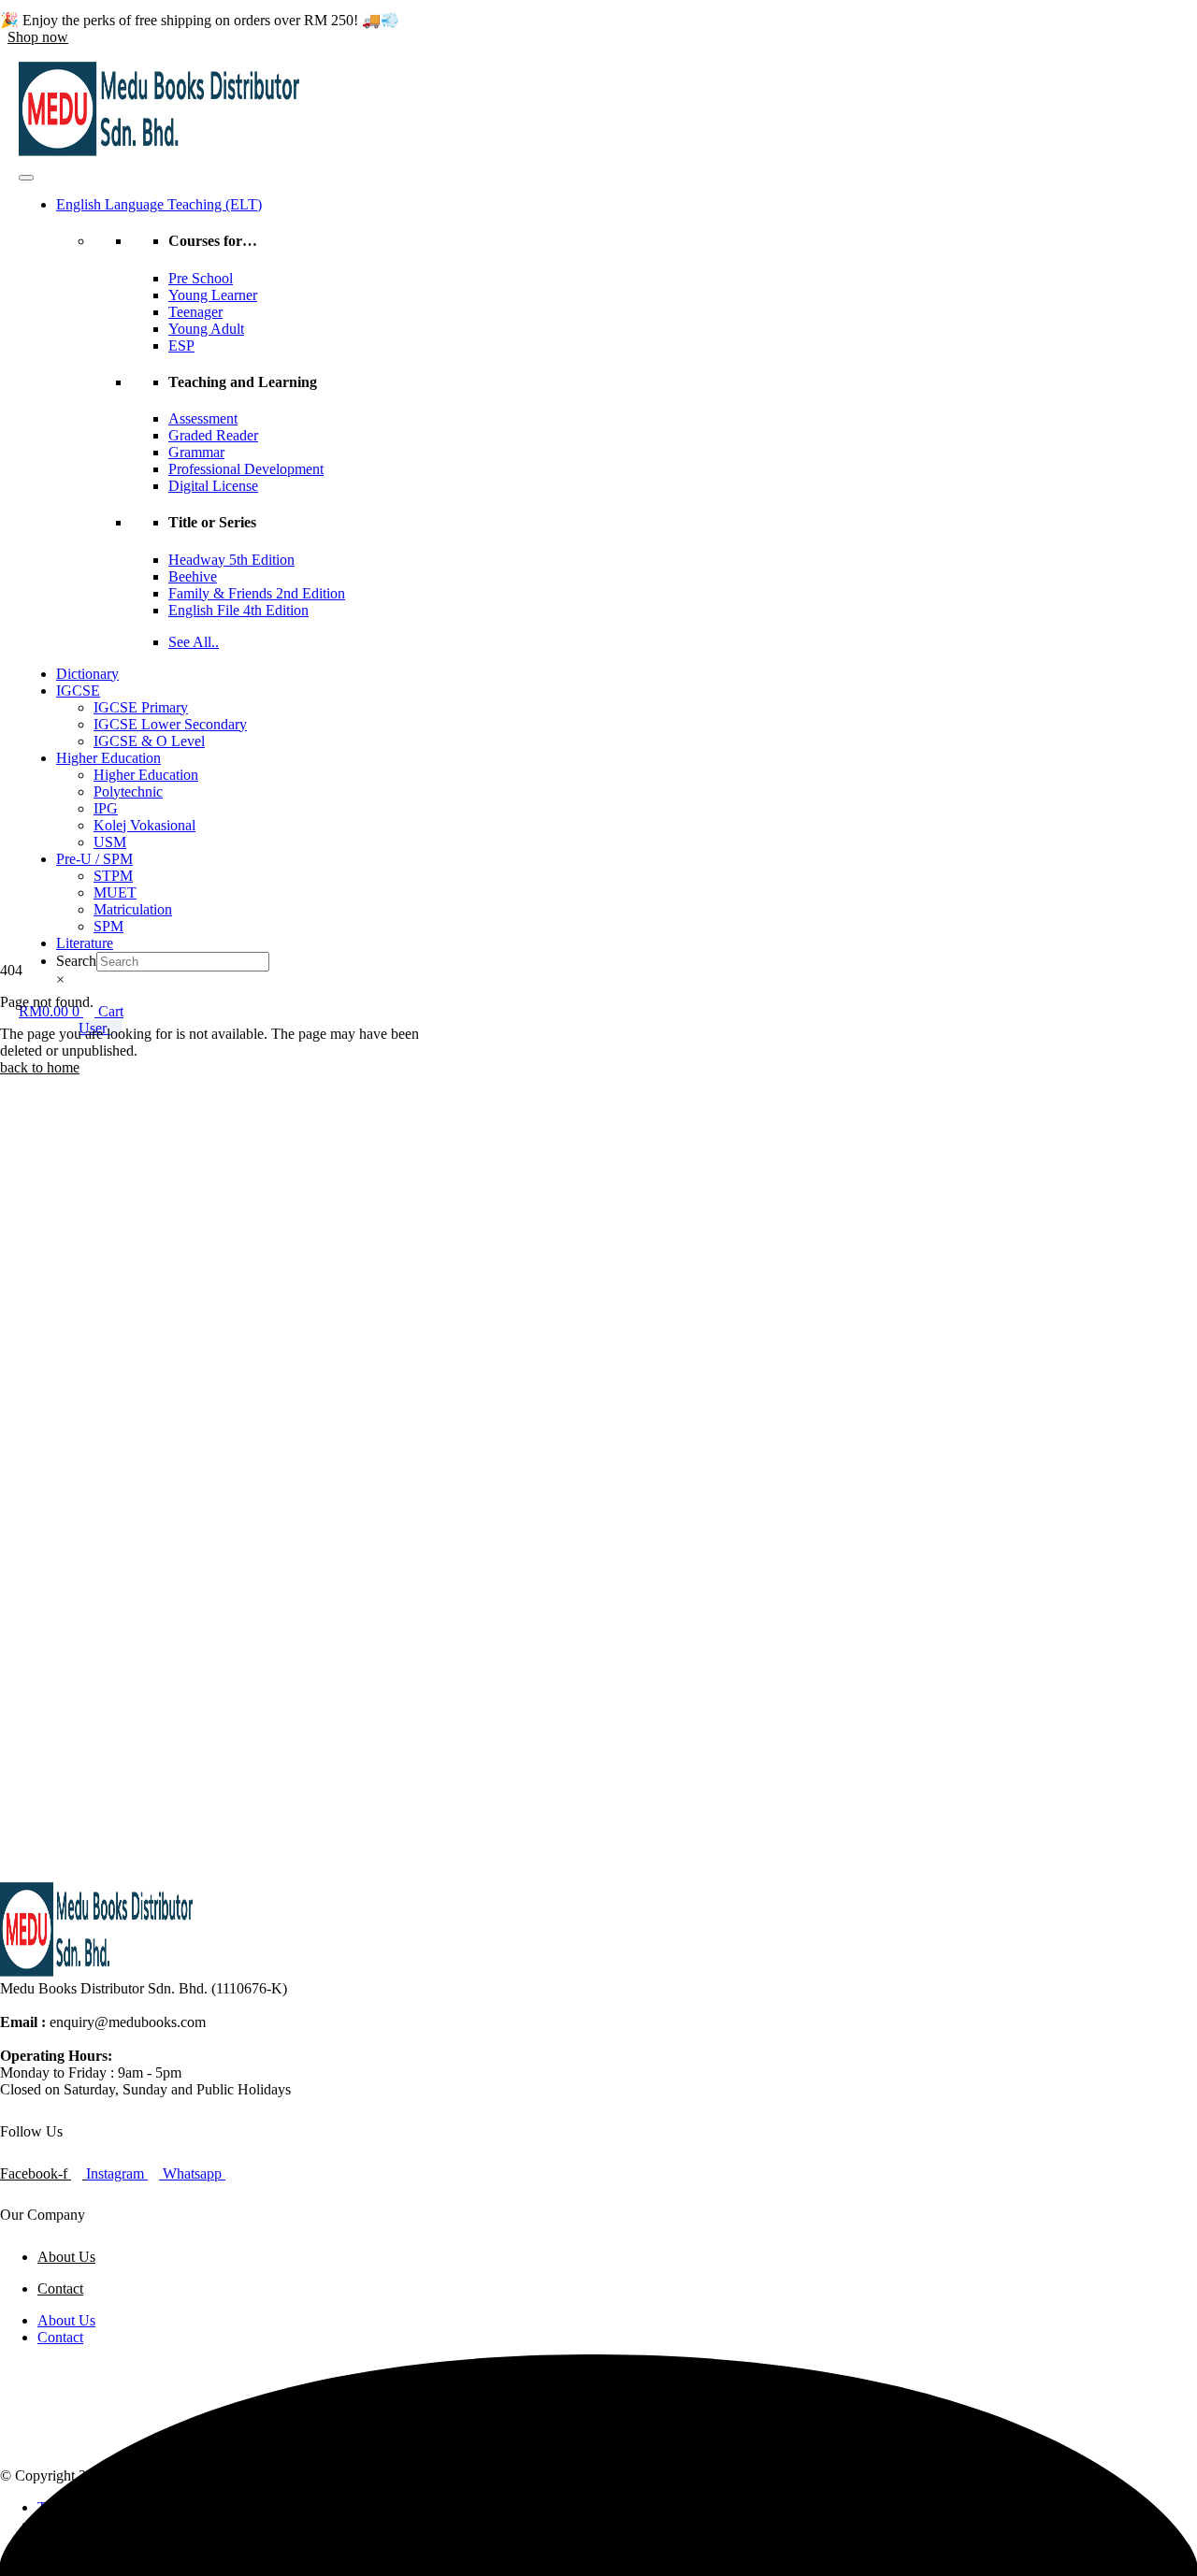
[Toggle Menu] (26, 178)
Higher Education (108, 758)
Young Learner (213, 295)
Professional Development (246, 469)
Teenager (195, 312)
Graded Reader (213, 435)
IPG (106, 808)
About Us (66, 2257)
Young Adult (206, 329)
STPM (113, 876)
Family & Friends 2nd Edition (257, 593)
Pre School (201, 278)
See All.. (194, 642)
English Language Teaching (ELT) (159, 204)
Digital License (213, 486)
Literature (85, 943)
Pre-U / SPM (94, 859)
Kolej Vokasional (144, 825)
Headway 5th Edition (231, 560)
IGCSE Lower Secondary (170, 724)
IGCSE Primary (141, 707)
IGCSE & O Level (149, 741)
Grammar (196, 452)
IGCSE (78, 691)
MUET (115, 892)
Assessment (203, 418)
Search (76, 961)
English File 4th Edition (238, 610)
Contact (60, 2288)
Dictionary (87, 674)
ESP (181, 345)
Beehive (193, 576)
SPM (108, 926)
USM (110, 842)
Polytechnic (128, 792)
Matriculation (133, 909)
